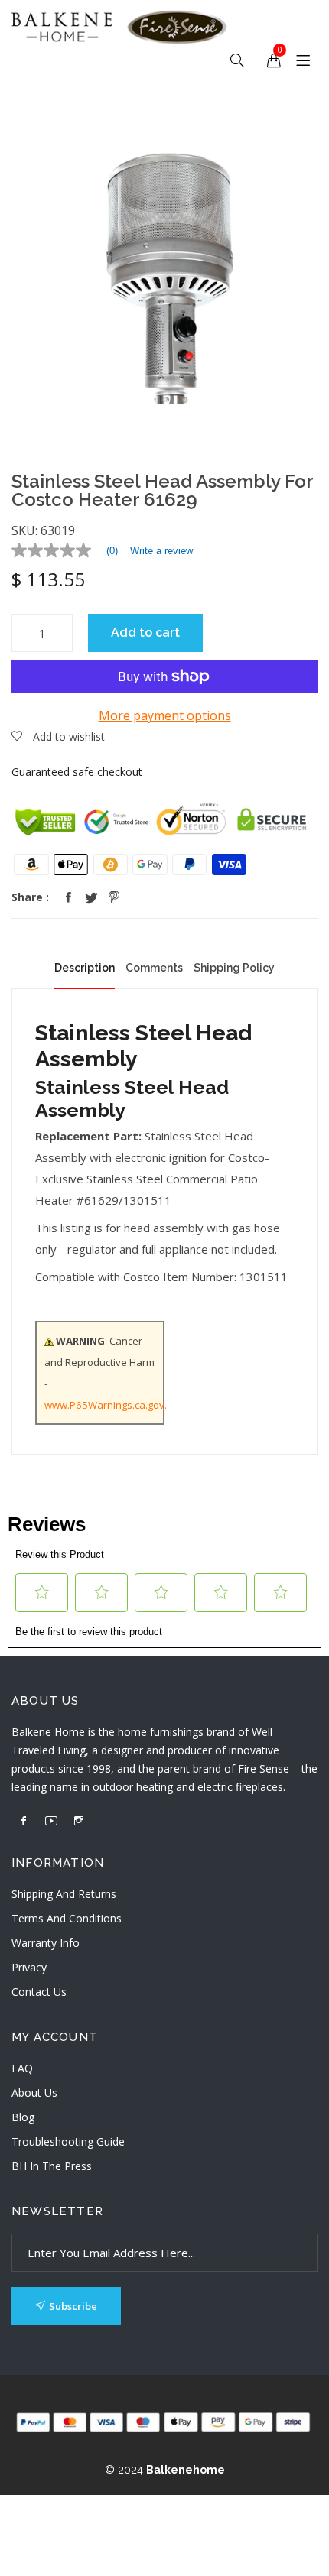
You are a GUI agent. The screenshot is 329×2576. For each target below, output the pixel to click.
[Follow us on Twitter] (91, 897)
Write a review (161, 551)
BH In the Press (52, 2166)
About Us (34, 2093)
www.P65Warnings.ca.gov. (106, 1405)
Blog (23, 2117)
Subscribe (73, 2306)
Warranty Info (46, 1943)
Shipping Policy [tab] (234, 968)
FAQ (22, 2068)
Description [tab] (85, 968)
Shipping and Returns (64, 1894)
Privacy (29, 1967)
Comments (154, 968)
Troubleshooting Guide (68, 2141)
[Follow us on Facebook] (68, 897)
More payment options (165, 715)
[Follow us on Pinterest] (114, 897)
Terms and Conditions (67, 1918)
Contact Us (39, 1992)
